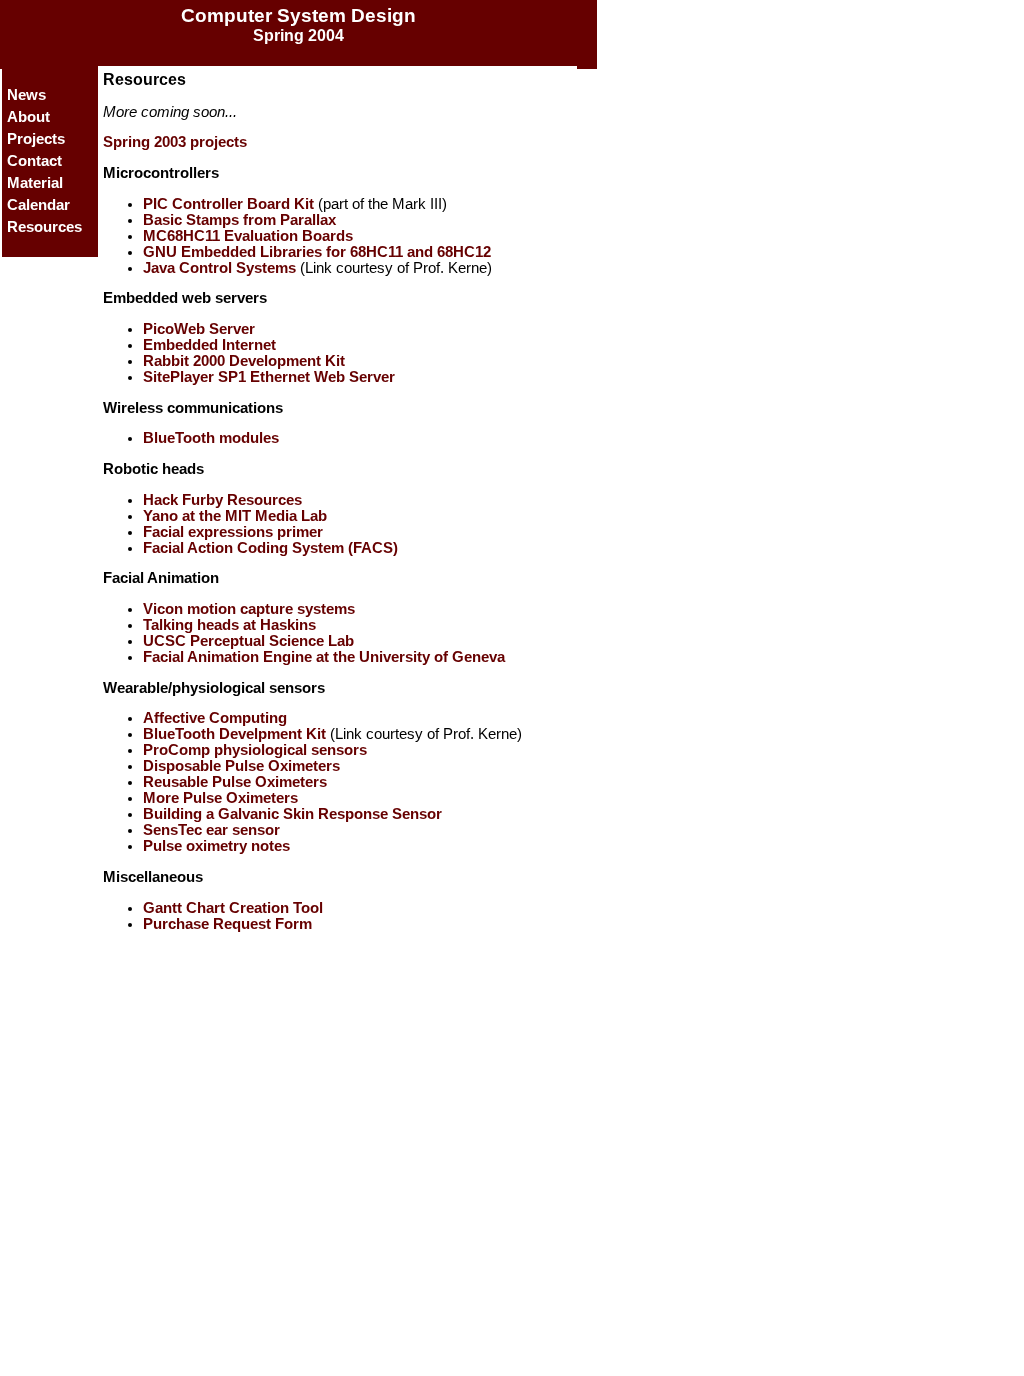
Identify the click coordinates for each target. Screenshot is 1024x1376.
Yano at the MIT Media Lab (235, 516)
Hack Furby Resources (222, 500)
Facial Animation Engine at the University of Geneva (324, 657)
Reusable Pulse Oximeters (235, 782)
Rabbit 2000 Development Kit (244, 361)
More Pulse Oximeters (220, 798)
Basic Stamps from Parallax (239, 220)
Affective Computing (215, 718)
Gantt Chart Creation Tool (233, 908)
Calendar (38, 205)
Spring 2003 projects (175, 142)
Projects (36, 139)
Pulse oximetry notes (216, 846)
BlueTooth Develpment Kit (234, 734)
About (28, 117)
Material (35, 183)
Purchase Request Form (227, 924)
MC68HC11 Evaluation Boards (248, 236)
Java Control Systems (219, 268)
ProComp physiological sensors (255, 750)
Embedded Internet (209, 345)
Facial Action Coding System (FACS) (270, 548)
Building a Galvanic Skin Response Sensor (292, 814)
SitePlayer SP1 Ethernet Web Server (269, 377)
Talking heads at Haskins (229, 625)
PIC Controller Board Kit (228, 204)
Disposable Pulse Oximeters (241, 766)
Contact (34, 161)
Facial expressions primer (233, 532)
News (26, 95)
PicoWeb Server (199, 329)
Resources (44, 227)
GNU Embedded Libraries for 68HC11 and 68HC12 (317, 252)
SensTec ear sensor (211, 830)
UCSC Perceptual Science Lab (248, 641)
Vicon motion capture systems (249, 609)
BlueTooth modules (211, 438)
